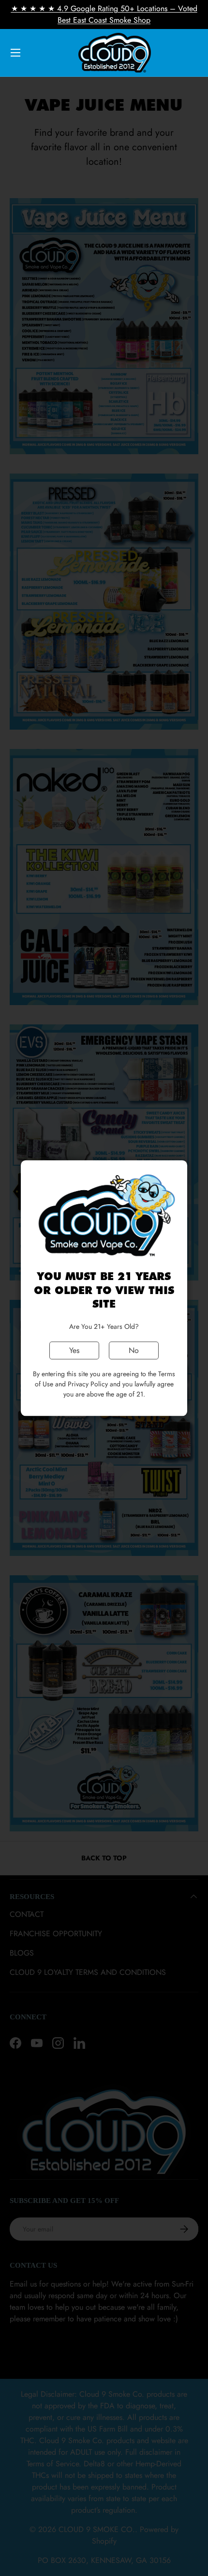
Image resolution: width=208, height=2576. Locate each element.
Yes (74, 1350)
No (134, 1350)
